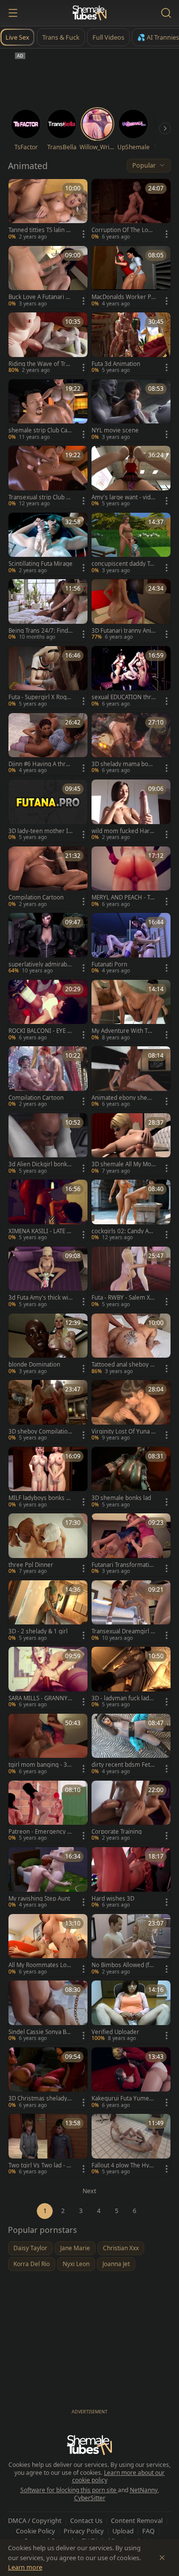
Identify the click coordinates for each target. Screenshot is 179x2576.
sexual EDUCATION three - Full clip (123, 697)
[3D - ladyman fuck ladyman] (131, 1678)
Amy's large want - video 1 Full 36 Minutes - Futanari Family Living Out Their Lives (123, 497)
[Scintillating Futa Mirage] (48, 544)
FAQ (148, 2531)
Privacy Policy (84, 2531)
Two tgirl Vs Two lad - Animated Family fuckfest (40, 2165)
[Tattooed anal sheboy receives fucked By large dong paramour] (131, 1345)
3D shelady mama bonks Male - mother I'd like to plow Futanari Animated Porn (123, 764)
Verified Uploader (115, 2032)
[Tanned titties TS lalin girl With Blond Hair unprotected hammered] (48, 210)
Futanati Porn (109, 964)
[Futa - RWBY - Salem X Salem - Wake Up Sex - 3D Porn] (131, 1278)
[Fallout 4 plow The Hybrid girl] (131, 2145)
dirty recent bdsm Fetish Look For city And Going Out (123, 1765)
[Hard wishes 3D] (131, 1879)
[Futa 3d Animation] (131, 344)
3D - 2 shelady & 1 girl (38, 1631)
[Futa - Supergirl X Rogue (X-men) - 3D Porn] (48, 678)
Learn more (25, 2567)
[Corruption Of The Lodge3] (131, 210)
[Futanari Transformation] (131, 1545)
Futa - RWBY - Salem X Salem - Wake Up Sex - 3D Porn (123, 1298)
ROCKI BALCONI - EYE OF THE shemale (40, 1031)
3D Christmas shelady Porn (40, 2098)
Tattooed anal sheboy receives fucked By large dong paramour (124, 1365)
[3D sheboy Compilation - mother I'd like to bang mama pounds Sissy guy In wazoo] (48, 1411)
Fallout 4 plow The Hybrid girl (123, 2165)
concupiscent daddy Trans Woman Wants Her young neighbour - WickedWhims (123, 564)
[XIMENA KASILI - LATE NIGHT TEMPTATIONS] (48, 1211)
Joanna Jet (116, 2264)
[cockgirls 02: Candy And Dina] (131, 1211)
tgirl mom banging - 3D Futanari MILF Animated (40, 1765)
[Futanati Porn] (131, 944)
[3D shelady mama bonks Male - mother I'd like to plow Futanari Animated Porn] (131, 745)
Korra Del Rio (32, 2264)
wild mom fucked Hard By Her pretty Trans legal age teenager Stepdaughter (123, 831)
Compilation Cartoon (36, 898)
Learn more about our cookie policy (119, 2477)
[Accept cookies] (162, 2558)
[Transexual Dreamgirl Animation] (131, 1612)
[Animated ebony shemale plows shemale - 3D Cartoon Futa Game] (131, 1078)
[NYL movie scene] (131, 411)
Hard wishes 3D (113, 1899)
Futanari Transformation (122, 1565)
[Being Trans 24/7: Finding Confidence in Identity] (48, 611)
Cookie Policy (36, 2531)
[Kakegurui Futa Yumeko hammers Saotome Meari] (131, 2079)
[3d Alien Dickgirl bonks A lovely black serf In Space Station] (48, 1145)
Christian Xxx (121, 2248)
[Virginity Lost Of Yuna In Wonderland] (131, 1411)
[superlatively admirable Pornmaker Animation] (48, 944)
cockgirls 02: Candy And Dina (124, 1231)
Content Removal (137, 2520)
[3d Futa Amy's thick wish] (48, 1278)
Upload (123, 2531)
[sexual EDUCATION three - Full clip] (131, 678)
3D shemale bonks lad (121, 1498)
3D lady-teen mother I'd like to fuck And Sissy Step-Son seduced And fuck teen (41, 831)
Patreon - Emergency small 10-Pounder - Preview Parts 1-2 (41, 1832)
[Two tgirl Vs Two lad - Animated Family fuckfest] (48, 2145)
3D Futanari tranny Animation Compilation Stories (123, 631)
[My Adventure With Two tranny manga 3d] (131, 1011)
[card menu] (84, 234)
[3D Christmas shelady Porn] (48, 2079)
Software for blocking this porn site (69, 2490)
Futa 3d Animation (116, 364)
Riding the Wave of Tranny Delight (40, 364)
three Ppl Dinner (31, 1565)
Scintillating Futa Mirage (41, 564)
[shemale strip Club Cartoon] (48, 411)
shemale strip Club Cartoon (40, 430)
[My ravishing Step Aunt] (48, 1879)
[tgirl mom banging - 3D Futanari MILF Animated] (48, 1745)
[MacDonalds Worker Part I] (131, 277)
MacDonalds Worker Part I (123, 297)
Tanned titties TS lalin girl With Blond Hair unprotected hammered (40, 230)
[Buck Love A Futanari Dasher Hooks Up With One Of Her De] (48, 277)
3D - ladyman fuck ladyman (122, 1698)
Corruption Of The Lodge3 (123, 230)
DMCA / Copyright (35, 2520)
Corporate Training (117, 1832)
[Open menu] (13, 13)
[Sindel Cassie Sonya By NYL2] (48, 2012)
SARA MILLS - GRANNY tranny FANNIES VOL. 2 (40, 1698)
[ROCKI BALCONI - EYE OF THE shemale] (48, 1011)
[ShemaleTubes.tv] (89, 13)
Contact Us (86, 2520)
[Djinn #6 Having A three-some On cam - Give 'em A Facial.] (48, 745)
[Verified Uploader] (131, 2012)
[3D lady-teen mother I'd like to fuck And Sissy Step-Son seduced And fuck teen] (48, 811)
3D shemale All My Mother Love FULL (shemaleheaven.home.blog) (122, 1164)
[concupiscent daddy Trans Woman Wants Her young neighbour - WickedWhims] (131, 544)
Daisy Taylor (30, 2248)
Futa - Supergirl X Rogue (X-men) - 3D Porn (39, 697)
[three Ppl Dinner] (48, 1545)
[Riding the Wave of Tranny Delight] (48, 344)
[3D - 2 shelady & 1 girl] (48, 1612)
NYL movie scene (115, 430)
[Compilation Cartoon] (48, 878)
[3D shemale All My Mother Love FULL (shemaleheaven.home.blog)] (131, 1145)
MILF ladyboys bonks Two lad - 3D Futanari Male (41, 1498)
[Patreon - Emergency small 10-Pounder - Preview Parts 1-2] (48, 1812)
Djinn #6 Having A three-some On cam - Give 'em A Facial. (41, 764)
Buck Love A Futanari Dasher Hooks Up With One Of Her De (41, 297)
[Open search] (166, 13)
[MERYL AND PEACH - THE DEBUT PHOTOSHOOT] (131, 878)
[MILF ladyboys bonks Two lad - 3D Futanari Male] (48, 1478)
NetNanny (144, 2490)
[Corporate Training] (131, 1812)
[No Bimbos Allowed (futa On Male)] (131, 1946)
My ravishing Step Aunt (39, 1899)
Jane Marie (75, 2248)
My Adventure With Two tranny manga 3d (124, 1031)
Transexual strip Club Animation (39, 497)
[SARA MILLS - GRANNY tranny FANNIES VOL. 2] (48, 1678)
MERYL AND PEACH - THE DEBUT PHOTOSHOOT (123, 898)
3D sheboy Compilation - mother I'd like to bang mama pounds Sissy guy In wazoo (40, 1432)
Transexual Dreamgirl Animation (123, 1631)
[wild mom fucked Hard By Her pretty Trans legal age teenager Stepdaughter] (131, 811)
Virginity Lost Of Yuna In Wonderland (122, 1432)
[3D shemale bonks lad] (131, 1478)
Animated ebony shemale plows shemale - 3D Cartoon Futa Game (124, 1098)
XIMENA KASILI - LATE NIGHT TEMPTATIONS (40, 1231)
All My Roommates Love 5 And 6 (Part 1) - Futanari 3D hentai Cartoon (40, 1965)
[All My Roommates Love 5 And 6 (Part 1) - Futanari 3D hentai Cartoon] (48, 1946)
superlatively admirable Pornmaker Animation (40, 964)
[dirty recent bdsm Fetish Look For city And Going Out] (131, 1745)
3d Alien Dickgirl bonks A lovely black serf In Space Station (40, 1164)
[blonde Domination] (48, 1345)
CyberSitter (90, 2498)
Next (89, 2191)
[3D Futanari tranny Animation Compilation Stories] (131, 611)
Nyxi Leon (76, 2264)
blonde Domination (34, 1365)
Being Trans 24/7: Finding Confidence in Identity (40, 631)
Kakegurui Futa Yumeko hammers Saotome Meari (124, 2098)
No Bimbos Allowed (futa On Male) (123, 1965)
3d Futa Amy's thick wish (40, 1298)
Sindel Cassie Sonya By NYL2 (39, 2032)
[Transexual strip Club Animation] (48, 477)
